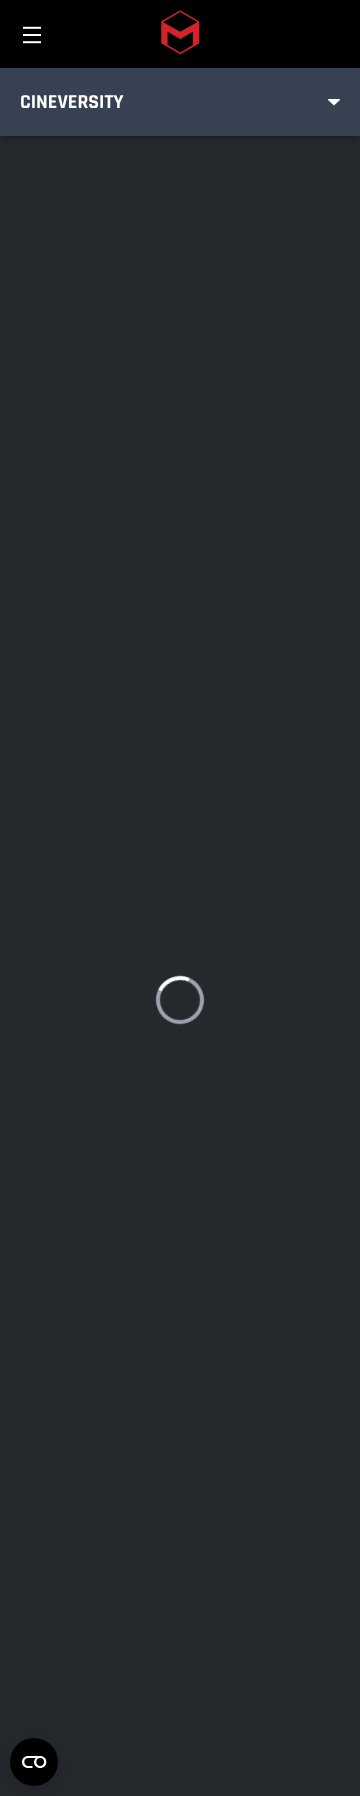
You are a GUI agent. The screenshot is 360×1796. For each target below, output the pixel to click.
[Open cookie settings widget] (34, 1762)
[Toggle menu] (334, 102)
